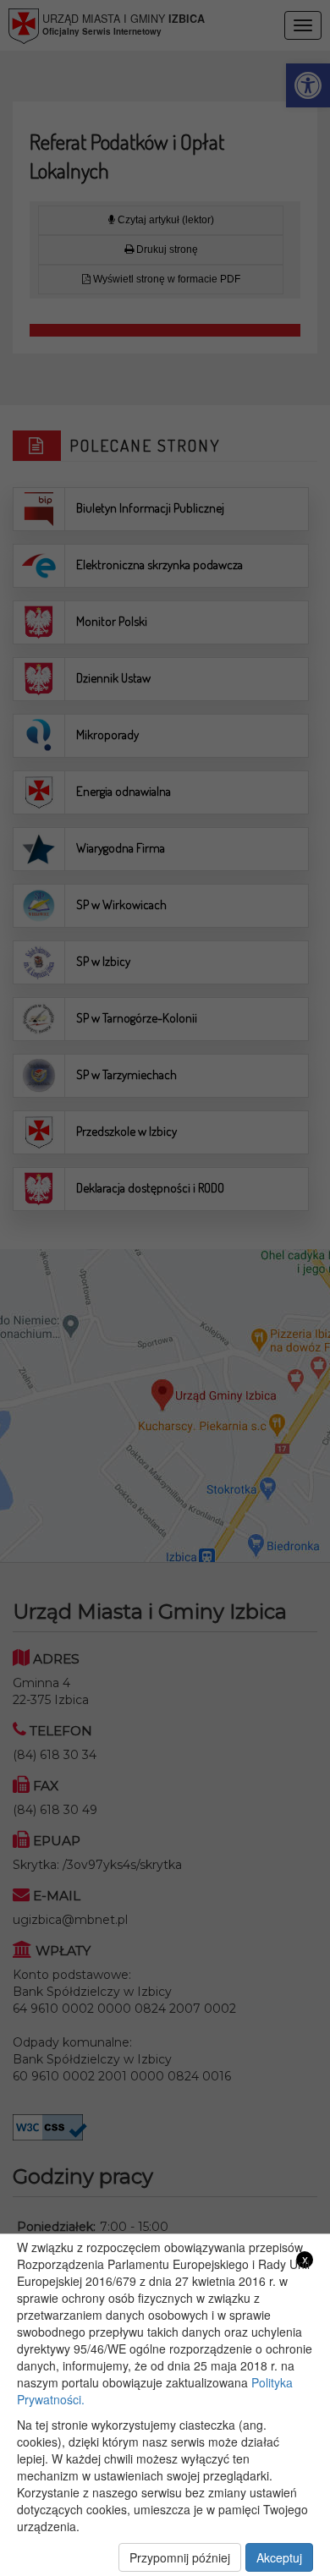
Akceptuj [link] (279, 2557)
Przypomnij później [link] (180, 2557)
